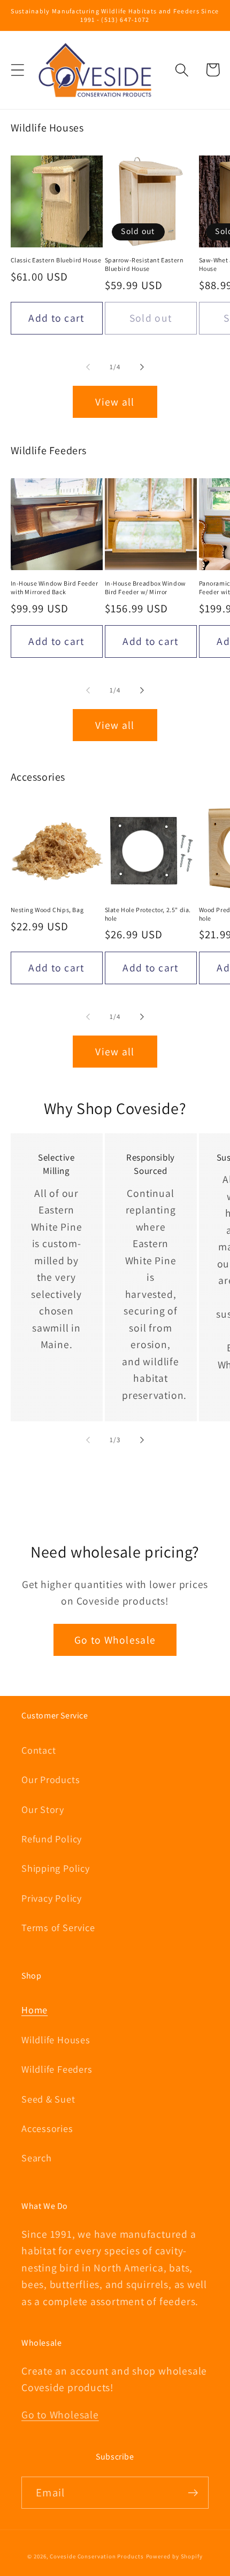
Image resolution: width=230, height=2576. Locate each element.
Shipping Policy (56, 1868)
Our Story (43, 1809)
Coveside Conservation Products (97, 2556)
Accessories (47, 2128)
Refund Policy (52, 1839)
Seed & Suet (48, 2099)
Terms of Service (58, 1927)
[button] (17, 70)
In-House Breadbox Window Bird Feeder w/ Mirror (145, 587)
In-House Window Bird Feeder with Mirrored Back (55, 587)
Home (34, 2010)
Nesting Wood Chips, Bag (47, 910)
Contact (39, 1750)
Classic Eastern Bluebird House (56, 260)
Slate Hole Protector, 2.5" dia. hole (148, 914)
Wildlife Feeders (57, 2069)
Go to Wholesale (115, 1640)
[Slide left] (88, 367)
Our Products (51, 1779)
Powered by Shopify (174, 2556)
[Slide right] (142, 367)
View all (115, 402)
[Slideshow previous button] (15, 1502)
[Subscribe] (193, 2493)
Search (37, 2158)
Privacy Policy (52, 1898)
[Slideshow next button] (216, 1502)
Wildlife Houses (56, 2040)
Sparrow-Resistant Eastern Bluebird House (144, 264)
